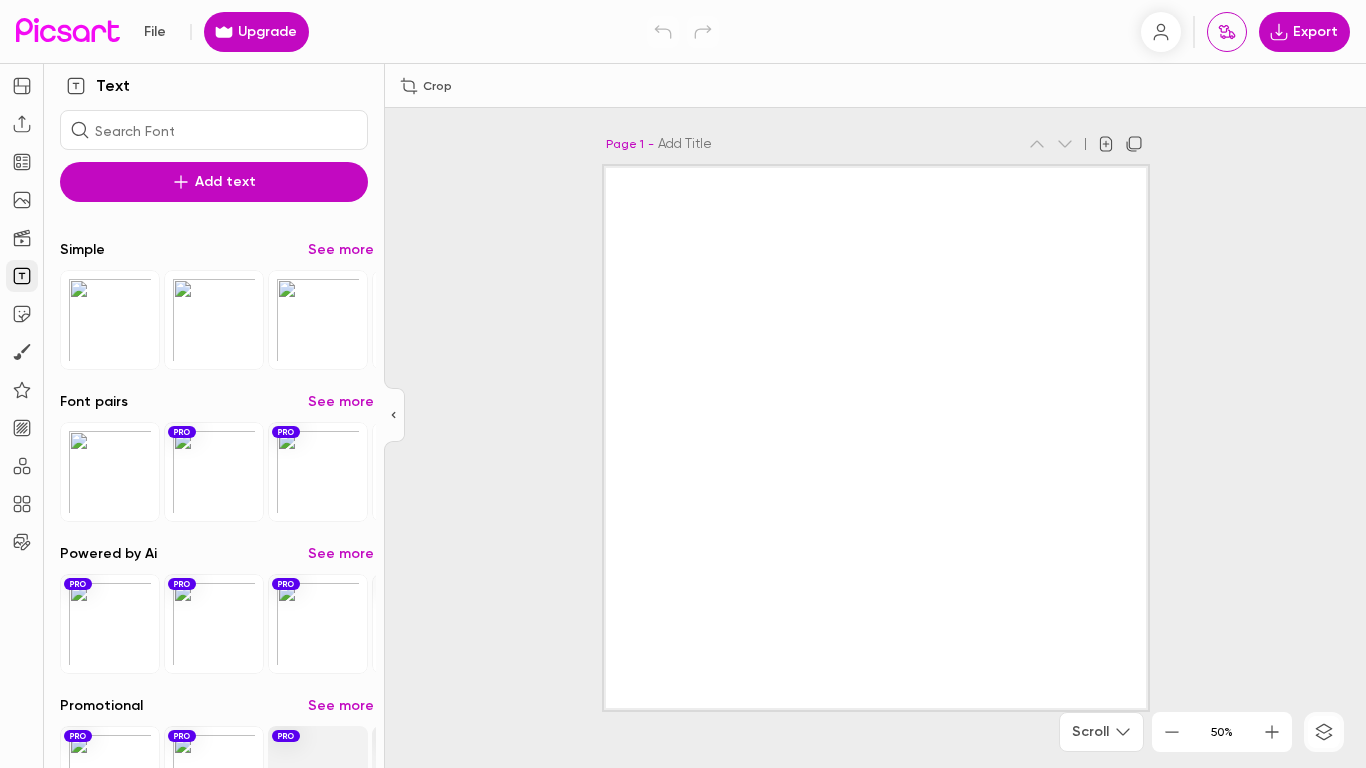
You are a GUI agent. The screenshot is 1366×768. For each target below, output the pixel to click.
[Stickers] (22, 314)
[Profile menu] (1161, 32)
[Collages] (22, 504)
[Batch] (22, 542)
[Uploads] (22, 124)
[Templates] (22, 162)
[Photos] (22, 200)
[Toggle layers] (1324, 732)
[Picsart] (68, 31)
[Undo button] (663, 32)
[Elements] (22, 390)
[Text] (22, 276)
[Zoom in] (1272, 732)
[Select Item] (110, 320)
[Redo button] (703, 32)
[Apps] (22, 466)
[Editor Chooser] (394, 416)
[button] (683, 384)
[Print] (1227, 32)
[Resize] (22, 86)
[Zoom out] (1172, 732)
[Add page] (1106, 144)
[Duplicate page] (1134, 144)
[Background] (22, 428)
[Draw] (22, 352)
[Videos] (22, 238)
